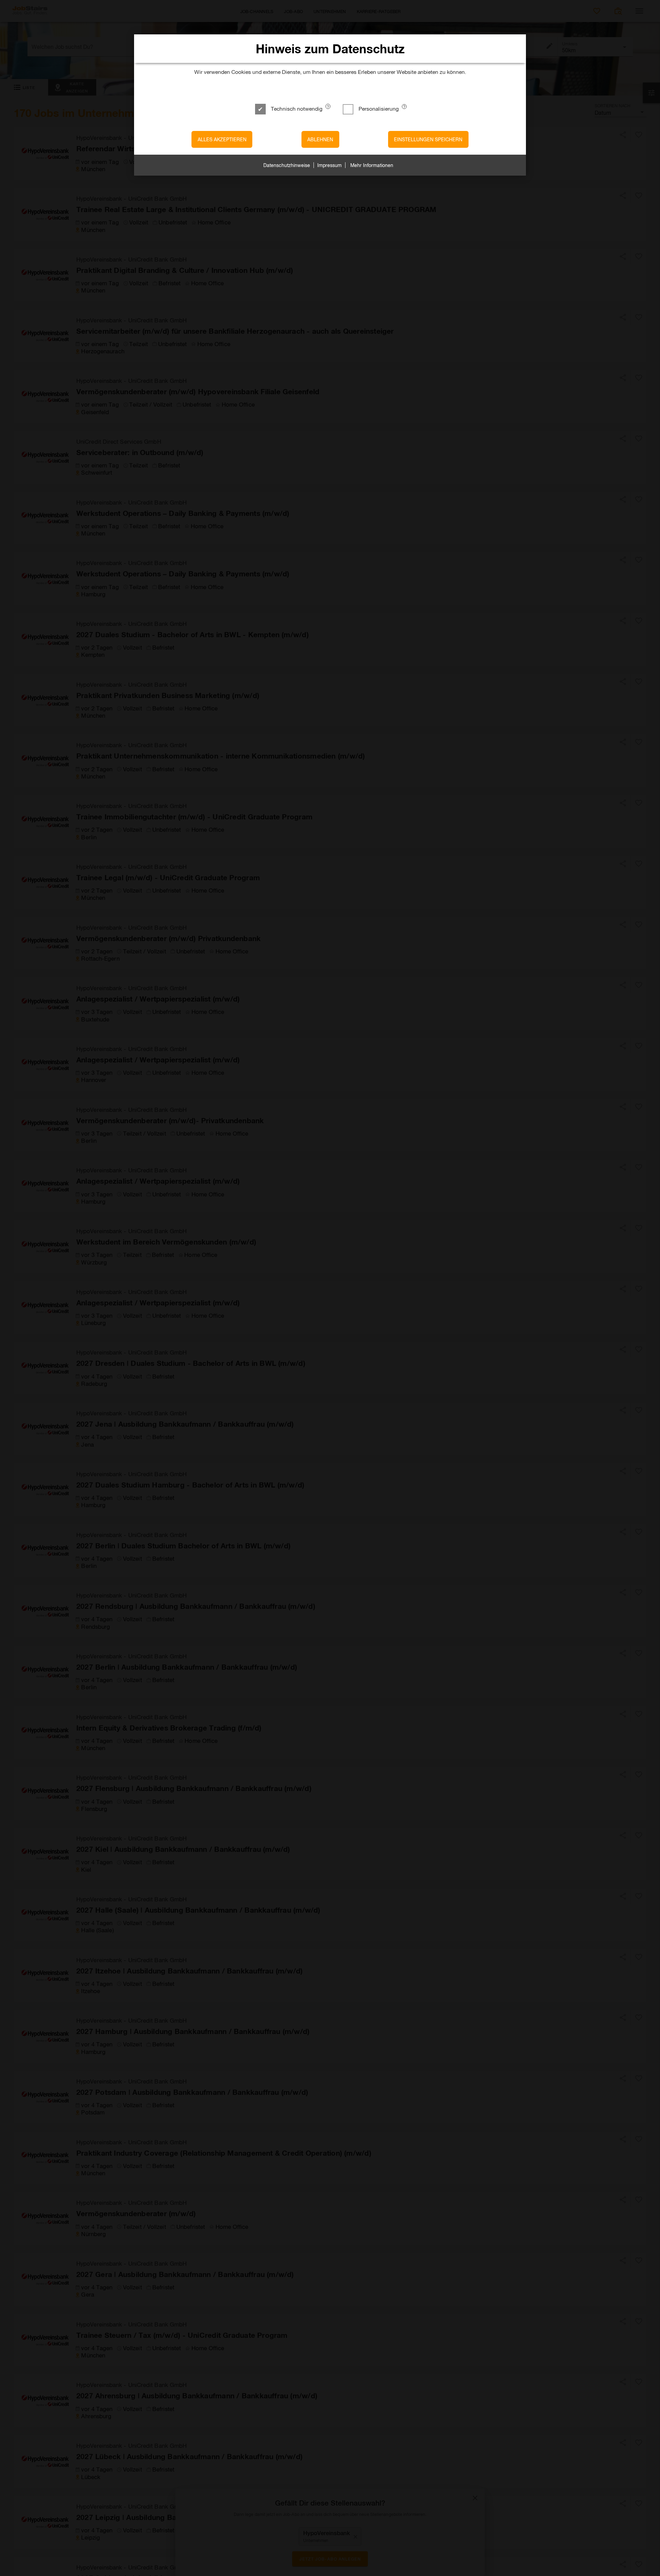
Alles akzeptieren (222, 139)
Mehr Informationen (372, 165)
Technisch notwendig (297, 108)
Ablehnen (320, 139)
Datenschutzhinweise (287, 165)
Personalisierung (379, 108)
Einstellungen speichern (428, 139)
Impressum (329, 165)
